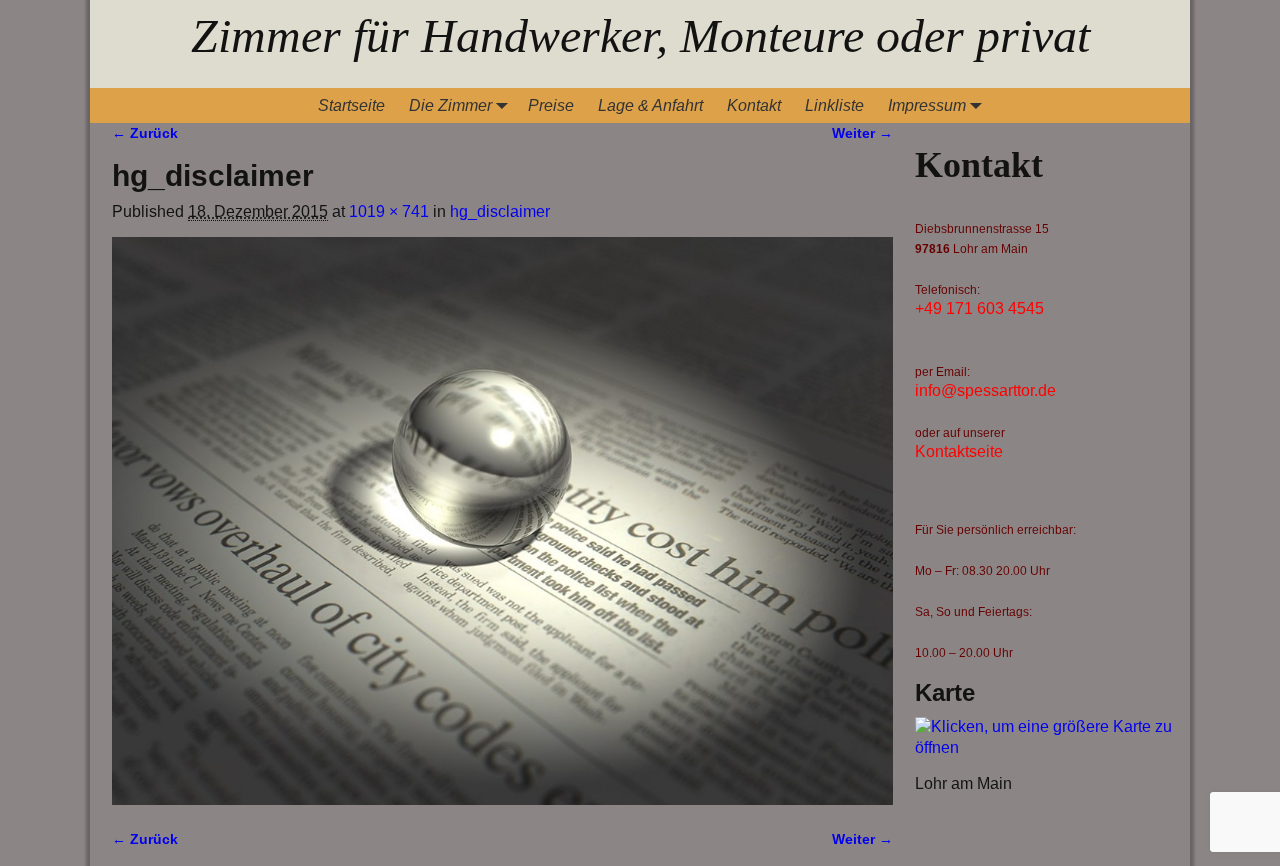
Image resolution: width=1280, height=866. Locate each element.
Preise (551, 105)
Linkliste (834, 105)
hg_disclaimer (500, 211)
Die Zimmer (450, 105)
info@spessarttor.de (985, 390)
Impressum (927, 105)
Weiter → (862, 133)
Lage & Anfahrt (650, 105)
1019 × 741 (389, 211)
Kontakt (754, 105)
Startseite (351, 105)
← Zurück (145, 133)
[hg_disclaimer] (502, 521)
